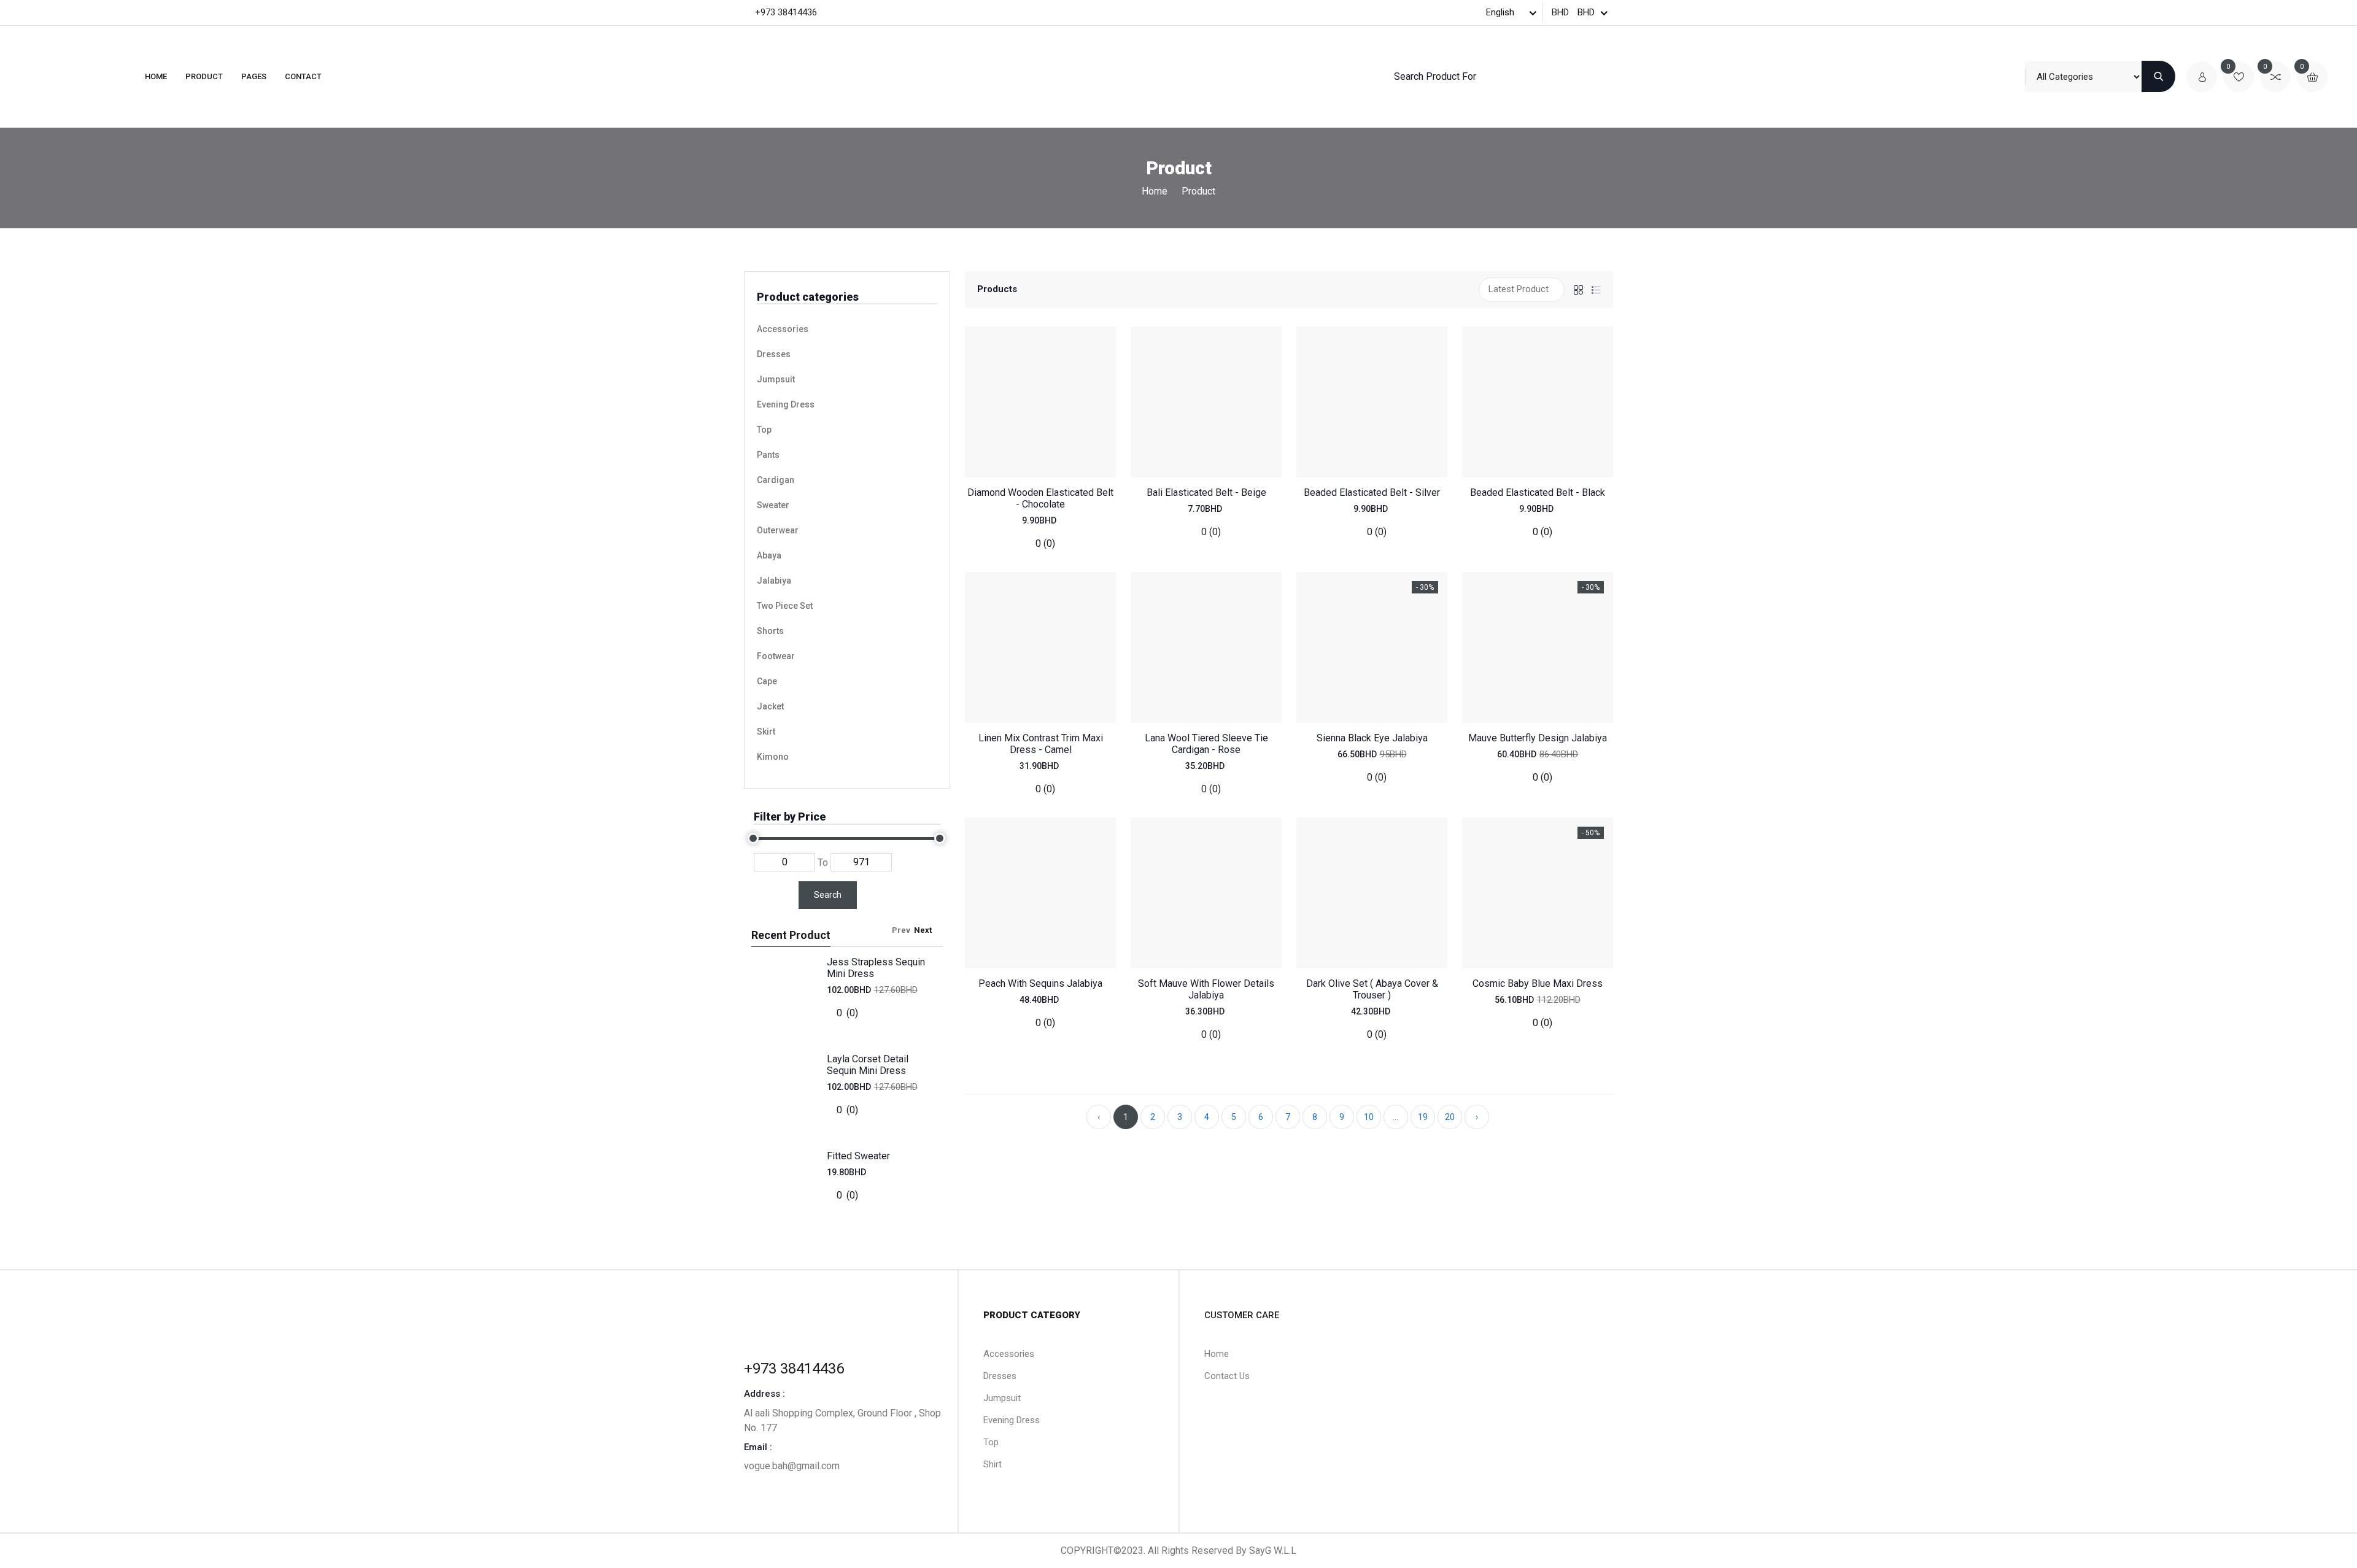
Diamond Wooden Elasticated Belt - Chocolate (1040, 498)
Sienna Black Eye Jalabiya (1372, 738)
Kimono (773, 757)
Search (828, 895)
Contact (303, 76)
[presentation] (907, 930)
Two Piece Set (785, 606)
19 (1423, 1117)
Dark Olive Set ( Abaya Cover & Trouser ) (1372, 989)
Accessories (783, 329)
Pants (768, 455)
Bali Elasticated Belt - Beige (1206, 492)
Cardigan (776, 480)
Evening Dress (786, 404)
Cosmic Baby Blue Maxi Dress (1538, 983)
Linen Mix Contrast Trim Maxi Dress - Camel (1041, 744)
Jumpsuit (776, 379)
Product (204, 76)
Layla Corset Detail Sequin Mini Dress (868, 1065)
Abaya (769, 555)
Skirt (766, 732)
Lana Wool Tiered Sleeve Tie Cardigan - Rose (1206, 744)
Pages (254, 76)
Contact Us (1227, 1376)
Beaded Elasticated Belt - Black (1538, 492)
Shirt (993, 1464)
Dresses (774, 354)
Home (156, 76)
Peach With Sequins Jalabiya (1040, 983)
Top (764, 430)
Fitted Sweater (858, 1156)
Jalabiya (774, 581)
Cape (767, 681)
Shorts (770, 631)
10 (1369, 1117)
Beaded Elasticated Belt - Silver (1372, 492)
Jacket (770, 706)
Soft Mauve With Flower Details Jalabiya (1206, 989)
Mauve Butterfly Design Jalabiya (1538, 738)
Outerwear (778, 530)
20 (1450, 1117)
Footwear (776, 656)
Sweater (773, 505)
